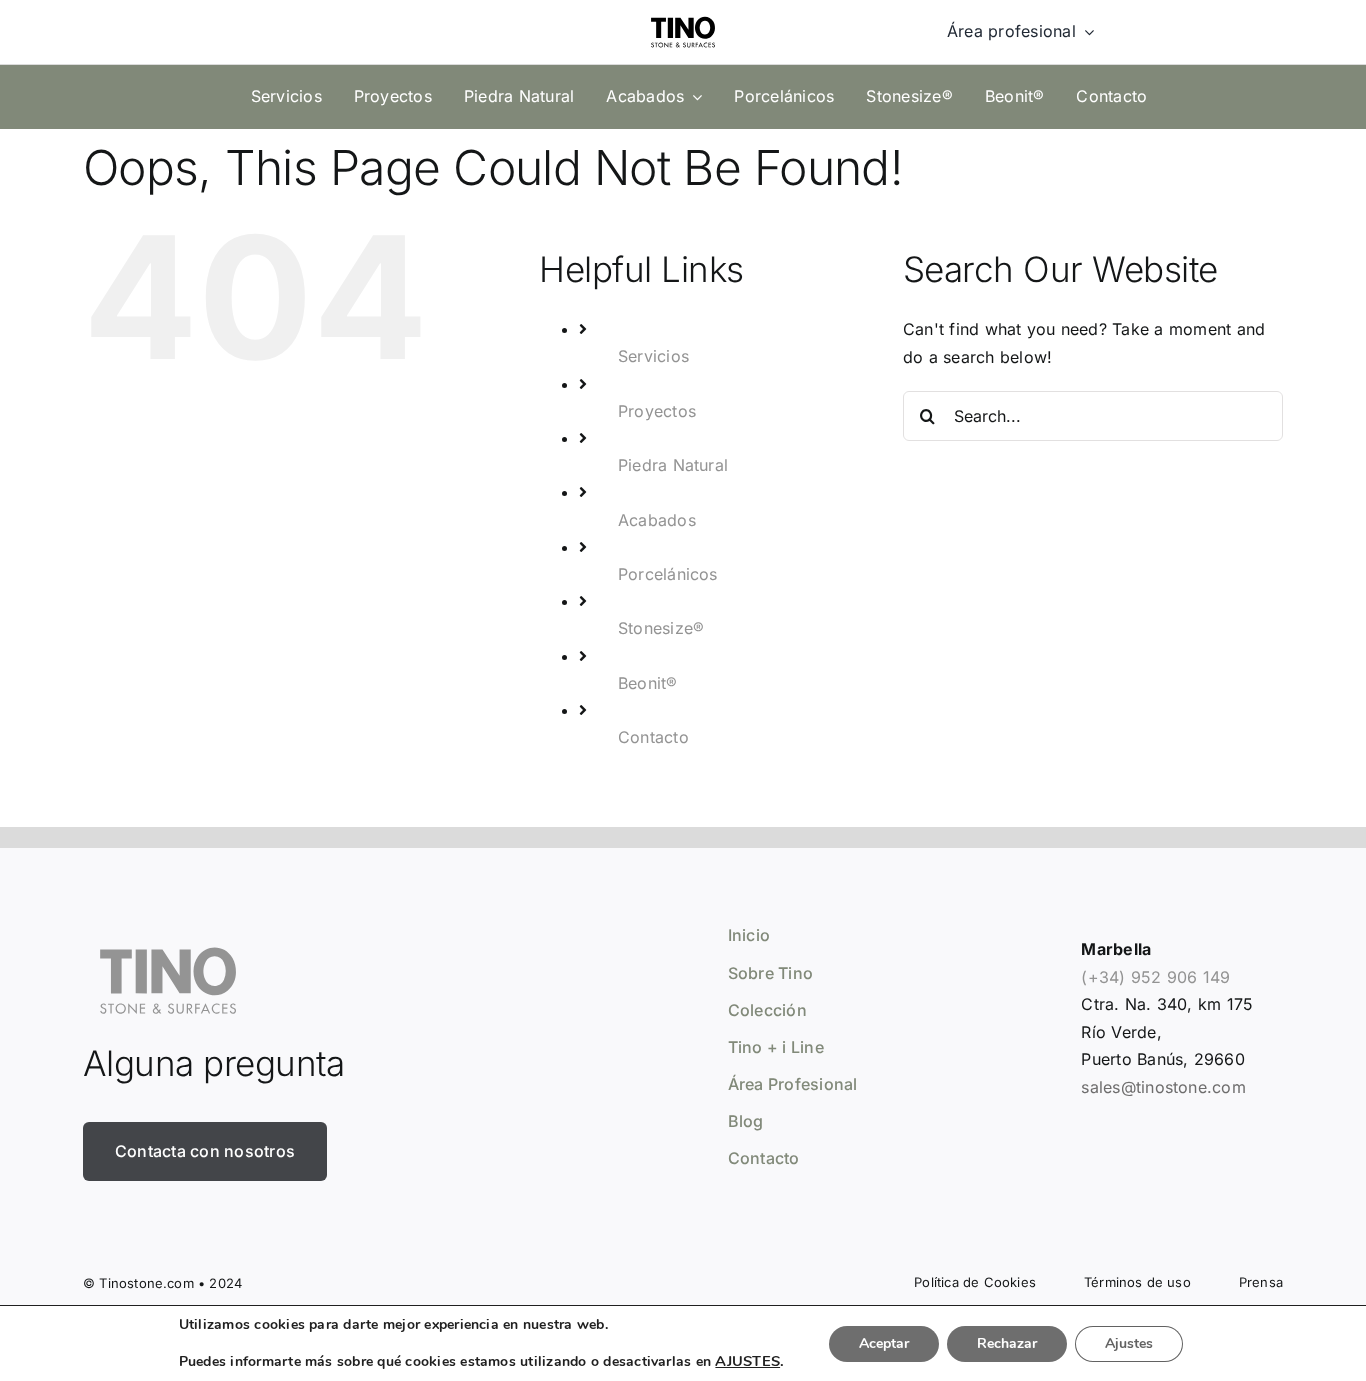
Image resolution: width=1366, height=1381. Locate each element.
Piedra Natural (673, 465)
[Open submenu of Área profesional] (1085, 32)
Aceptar (884, 1343)
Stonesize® (661, 628)
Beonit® (648, 683)
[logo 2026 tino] (683, 12)
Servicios (653, 356)
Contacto (653, 737)
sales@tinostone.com (1163, 1087)
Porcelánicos (668, 574)
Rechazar (1007, 1343)
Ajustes (1129, 1343)
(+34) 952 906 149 (1155, 977)
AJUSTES (747, 1361)
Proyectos (657, 411)
